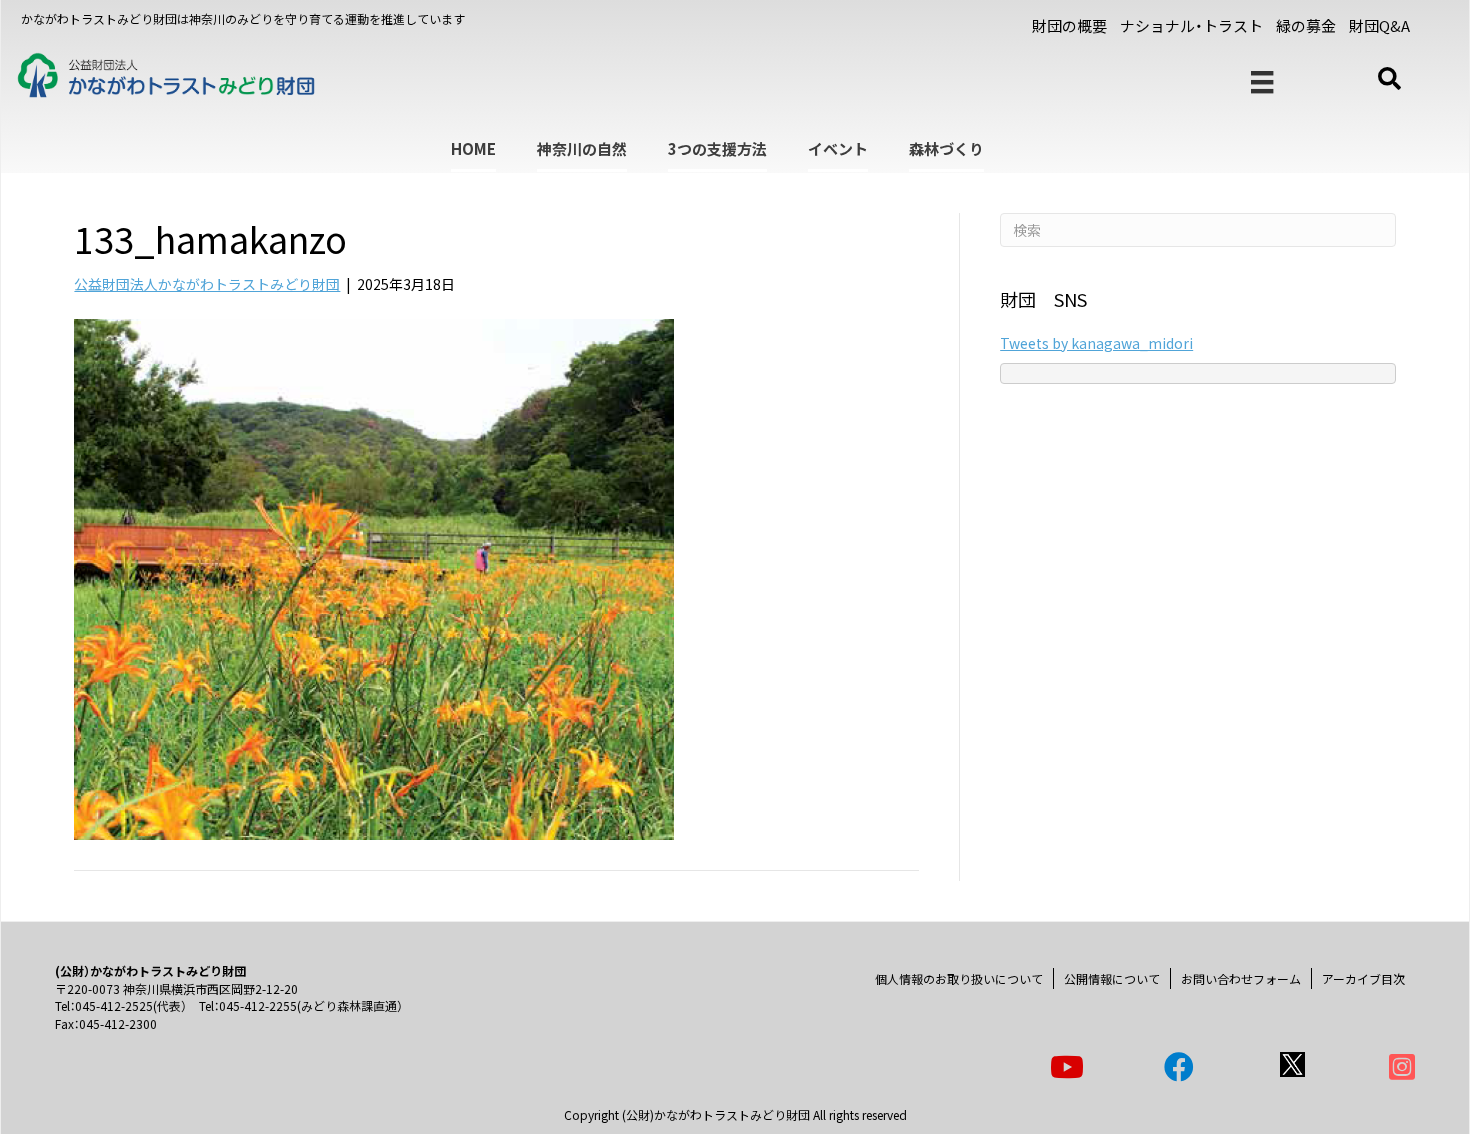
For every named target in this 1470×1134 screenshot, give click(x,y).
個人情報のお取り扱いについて (959, 978)
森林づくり (946, 148)
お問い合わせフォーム (1241, 978)
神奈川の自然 (582, 148)
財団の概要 (1069, 25)
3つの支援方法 (717, 148)
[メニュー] (1262, 82)
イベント (838, 148)
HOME (473, 148)
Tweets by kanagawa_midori (1096, 343)
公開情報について (1112, 978)
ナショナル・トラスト (1191, 25)
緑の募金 (1306, 25)
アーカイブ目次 (1363, 978)
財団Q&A (1379, 25)
